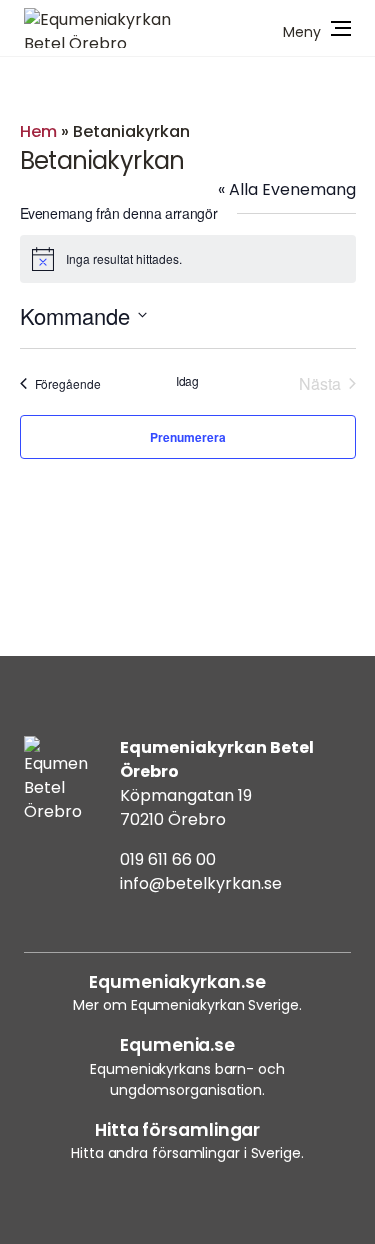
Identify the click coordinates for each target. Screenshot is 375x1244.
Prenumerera (188, 437)
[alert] (188, 259)
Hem (38, 131)
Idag (188, 381)
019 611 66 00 (168, 859)
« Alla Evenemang (287, 189)
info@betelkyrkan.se (201, 883)
